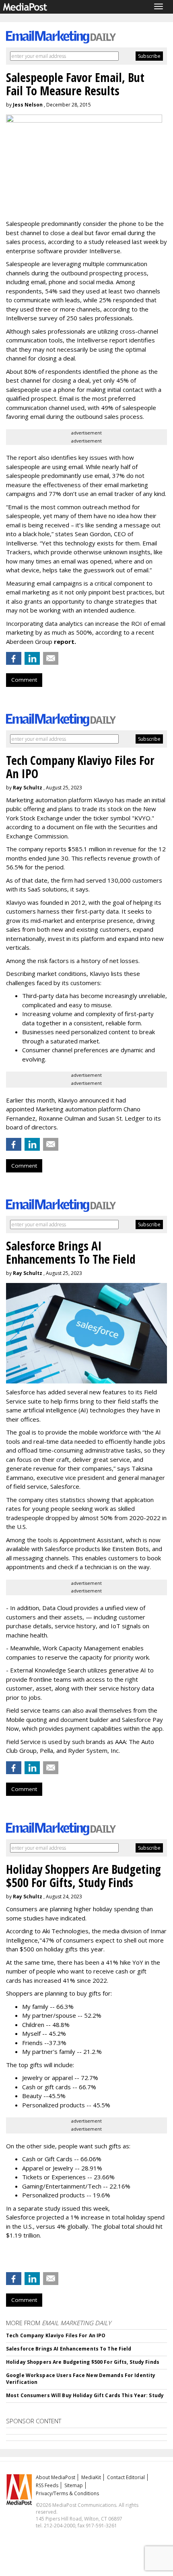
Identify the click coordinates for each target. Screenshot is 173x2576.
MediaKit (91, 2477)
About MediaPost (56, 2477)
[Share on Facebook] (14, 658)
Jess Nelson (28, 105)
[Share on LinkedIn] (32, 658)
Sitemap (74, 2485)
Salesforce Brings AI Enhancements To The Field (69, 2349)
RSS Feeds (47, 2485)
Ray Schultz (28, 788)
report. (65, 641)
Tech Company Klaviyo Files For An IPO (56, 2335)
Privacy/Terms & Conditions (67, 2493)
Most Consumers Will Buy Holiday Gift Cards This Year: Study (85, 2395)
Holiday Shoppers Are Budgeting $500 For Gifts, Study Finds (83, 2362)
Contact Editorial (126, 2477)
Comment (24, 680)
